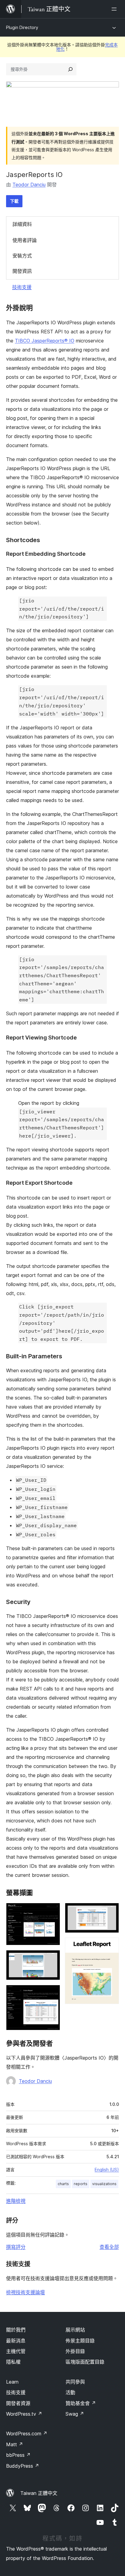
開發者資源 (18, 2403)
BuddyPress (23, 2466)
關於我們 (16, 2330)
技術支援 (22, 287)
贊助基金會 (81, 2403)
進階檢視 (16, 2201)
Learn (12, 2382)
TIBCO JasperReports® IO (45, 341)
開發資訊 (22, 271)
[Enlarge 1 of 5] (52, 1911)
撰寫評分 (16, 2247)
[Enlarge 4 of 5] (111, 1911)
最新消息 (16, 2341)
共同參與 (75, 2382)
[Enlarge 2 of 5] (52, 1958)
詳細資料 (22, 224)
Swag (75, 2414)
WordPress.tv (24, 2414)
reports (81, 2184)
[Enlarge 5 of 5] (111, 1946)
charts (63, 2184)
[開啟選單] (115, 9)
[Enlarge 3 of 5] (52, 1993)
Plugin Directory (22, 27)
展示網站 (75, 2330)
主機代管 (16, 2351)
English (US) (107, 2170)
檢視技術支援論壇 (25, 2292)
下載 (14, 201)
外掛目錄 (75, 2351)
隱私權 (13, 2362)
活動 (70, 2392)
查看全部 (109, 2247)
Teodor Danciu (29, 185)
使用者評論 (25, 240)
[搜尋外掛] (70, 69)
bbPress (18, 2455)
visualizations (104, 2184)
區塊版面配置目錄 (85, 2362)
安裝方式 (22, 256)
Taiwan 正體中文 (39, 2493)
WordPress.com (27, 2434)
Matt (15, 2444)
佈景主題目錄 (80, 2341)
